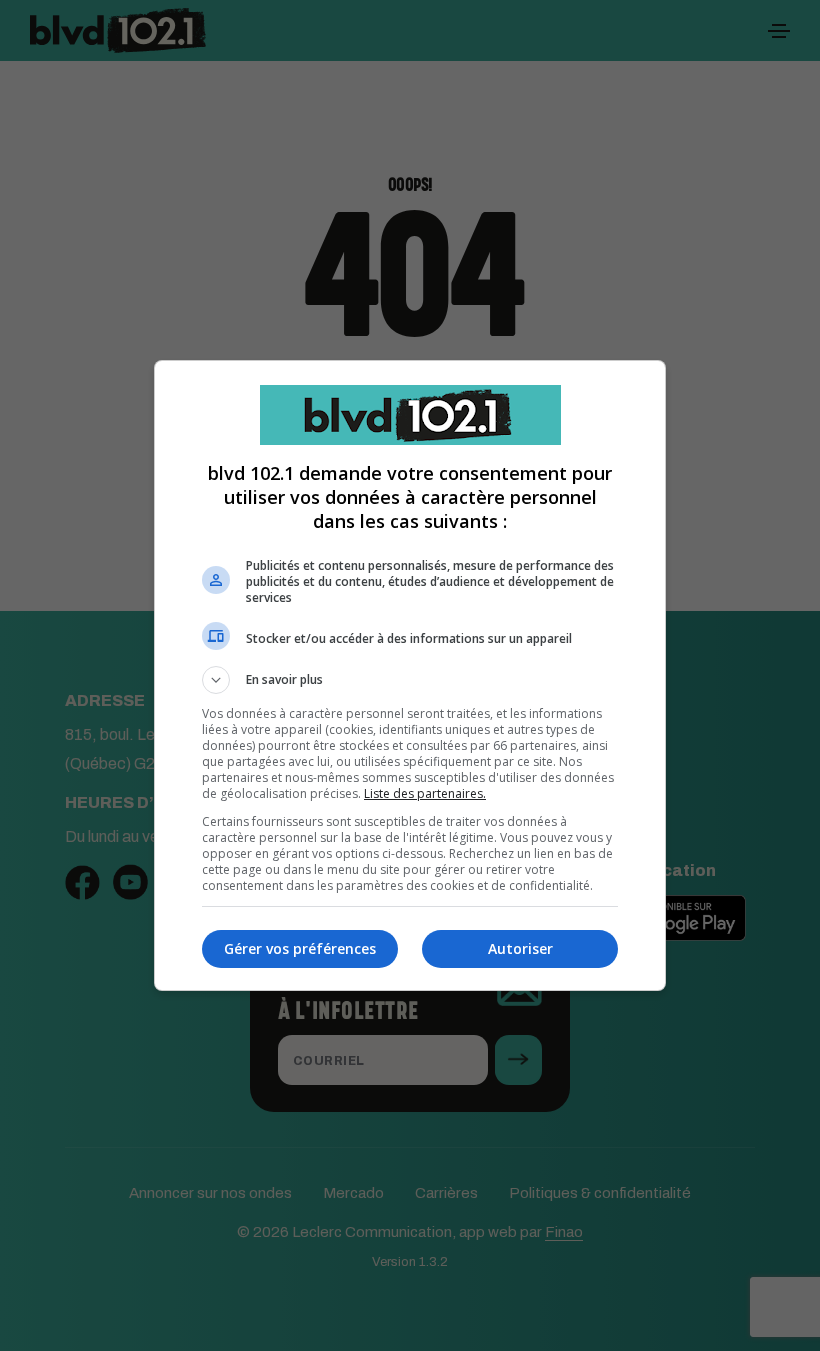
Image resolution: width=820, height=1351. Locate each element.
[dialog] (410, 675)
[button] (410, 680)
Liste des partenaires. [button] (425, 793)
